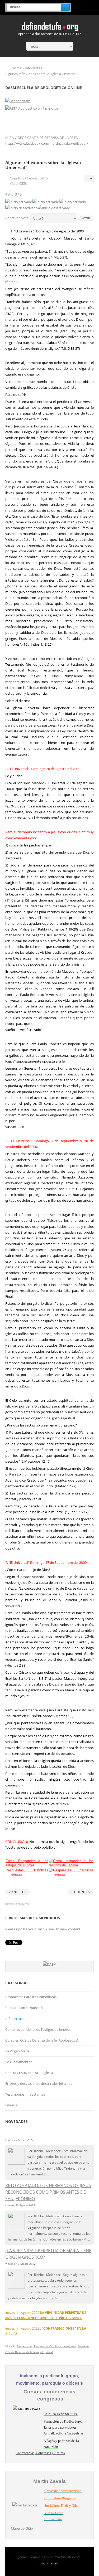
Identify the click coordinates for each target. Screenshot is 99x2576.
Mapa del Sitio (22, 2528)
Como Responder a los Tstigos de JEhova (27, 1863)
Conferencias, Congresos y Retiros (40, 2453)
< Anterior (18, 1892)
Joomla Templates (32, 2557)
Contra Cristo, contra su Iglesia (29, 2073)
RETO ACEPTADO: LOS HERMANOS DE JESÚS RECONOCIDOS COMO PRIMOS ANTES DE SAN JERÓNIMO (48, 2192)
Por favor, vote (17, 218)
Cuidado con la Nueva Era (25, 2008)
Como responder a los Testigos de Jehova (37, 2029)
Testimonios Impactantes (25, 2094)
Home (16, 68)
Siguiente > (81, 1892)
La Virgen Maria (17, 2051)
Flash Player (46, 1929)
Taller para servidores (60, 2427)
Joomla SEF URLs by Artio (17, 1904)
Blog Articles (25, 2346)
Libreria (11, 2105)
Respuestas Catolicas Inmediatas (31, 1997)
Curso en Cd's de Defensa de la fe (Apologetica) (42, 2040)
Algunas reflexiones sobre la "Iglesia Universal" (43, 165)
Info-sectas (33, 68)
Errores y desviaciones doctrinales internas (39, 2083)
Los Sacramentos (19, 2062)
